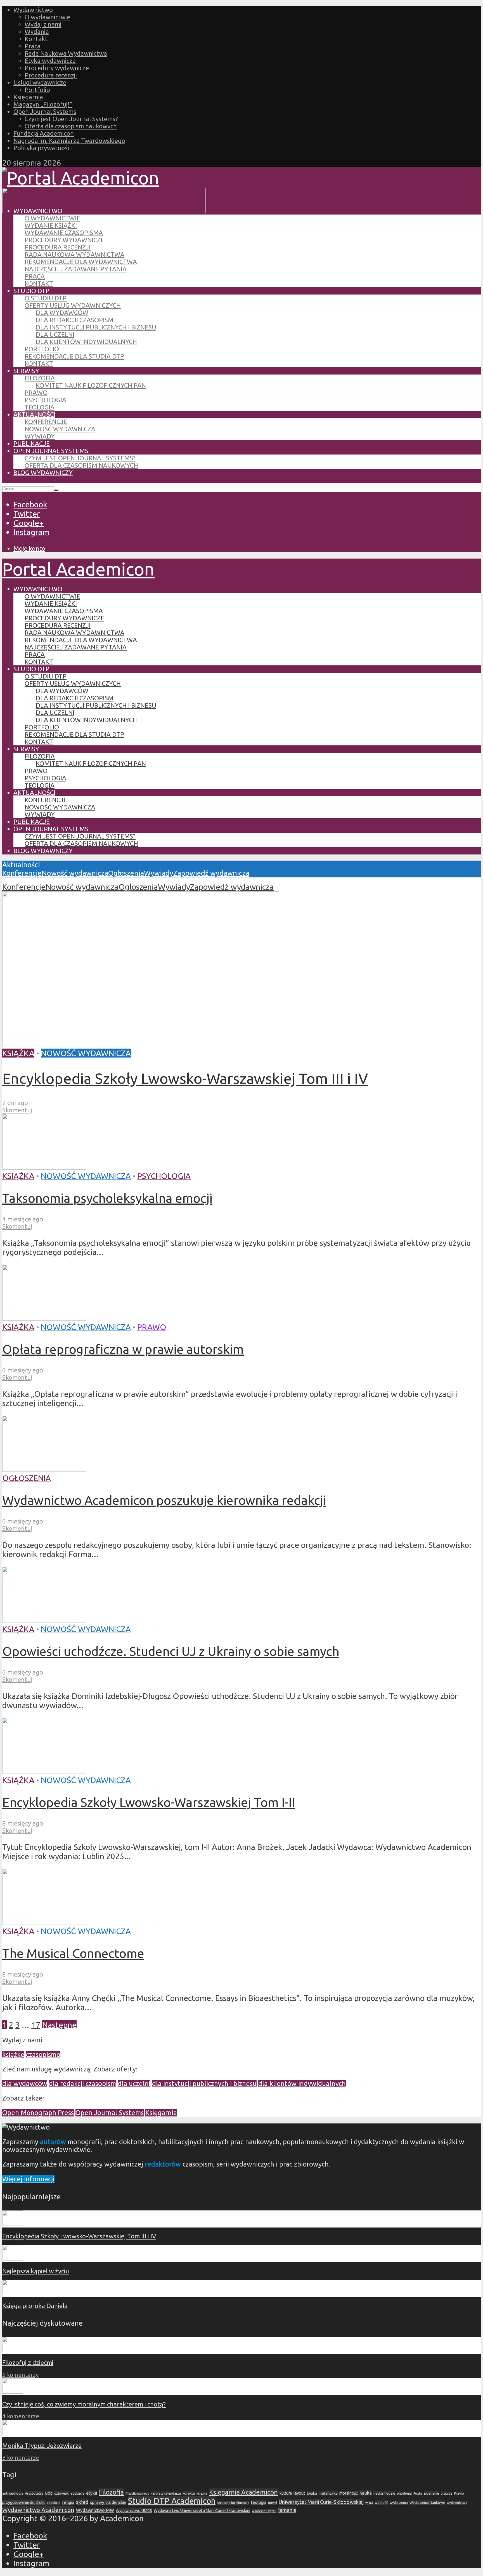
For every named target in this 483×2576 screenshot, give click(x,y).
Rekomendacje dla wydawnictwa (81, 262)
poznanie (432, 2493)
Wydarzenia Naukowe (427, 2502)
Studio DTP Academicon (172, 2501)
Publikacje (32, 443)
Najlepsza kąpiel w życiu (36, 2271)
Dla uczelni (55, 334)
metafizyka (328, 2493)
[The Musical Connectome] (44, 1922)
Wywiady (40, 436)
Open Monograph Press (38, 2113)
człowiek (61, 2493)
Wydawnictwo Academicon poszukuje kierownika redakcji (164, 1500)
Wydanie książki (51, 225)
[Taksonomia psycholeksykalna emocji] (44, 1167)
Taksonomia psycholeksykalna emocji (107, 1198)
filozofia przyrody (137, 2493)
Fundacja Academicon (44, 133)
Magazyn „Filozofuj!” (43, 104)
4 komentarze (21, 2416)
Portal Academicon (78, 569)
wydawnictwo (457, 2503)
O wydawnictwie (47, 17)
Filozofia (40, 378)
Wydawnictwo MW (95, 2510)
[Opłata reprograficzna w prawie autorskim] (44, 1318)
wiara (369, 2503)
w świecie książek (264, 2511)
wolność (381, 2502)
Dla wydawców (62, 313)
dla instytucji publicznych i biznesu (204, 2084)
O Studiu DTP (46, 298)
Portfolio (37, 90)
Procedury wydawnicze (57, 68)
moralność (349, 2493)
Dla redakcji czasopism (75, 320)
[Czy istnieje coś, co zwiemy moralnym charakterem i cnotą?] (13, 2391)
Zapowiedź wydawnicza (211, 873)
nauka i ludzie (384, 2493)
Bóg (49, 2493)
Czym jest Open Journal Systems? (71, 119)
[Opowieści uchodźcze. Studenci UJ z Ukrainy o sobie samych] (44, 1620)
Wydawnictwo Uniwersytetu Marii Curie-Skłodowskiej (202, 2510)
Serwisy (26, 371)
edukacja (77, 2493)
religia (68, 2502)
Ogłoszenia (126, 873)
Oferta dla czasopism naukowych (71, 126)
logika (312, 2493)
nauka (366, 2493)
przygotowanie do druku (24, 2502)
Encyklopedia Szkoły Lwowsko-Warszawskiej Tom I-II (149, 1802)
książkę (13, 2055)
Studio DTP (31, 291)
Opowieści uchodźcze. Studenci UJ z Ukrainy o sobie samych (171, 1651)
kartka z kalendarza (166, 2493)
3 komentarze (21, 2458)
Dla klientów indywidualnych (86, 342)
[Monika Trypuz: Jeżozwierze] (13, 2433)
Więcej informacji (28, 2179)
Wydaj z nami (43, 24)
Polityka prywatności (43, 148)
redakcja (54, 2503)
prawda (447, 2493)
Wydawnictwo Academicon (38, 2510)
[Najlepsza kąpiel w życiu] (13, 2258)
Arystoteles (34, 2493)
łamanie (287, 2510)
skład (82, 2502)
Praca (33, 46)
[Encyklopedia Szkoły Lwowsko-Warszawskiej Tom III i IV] (141, 1044)
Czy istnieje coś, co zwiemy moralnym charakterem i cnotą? (84, 2404)
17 (36, 2025)
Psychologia (45, 400)
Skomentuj (17, 1110)
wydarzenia (399, 2503)
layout (299, 2493)
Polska (418, 2493)
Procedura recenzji (51, 75)
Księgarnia (28, 97)
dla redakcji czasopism (82, 2084)
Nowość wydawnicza (60, 429)
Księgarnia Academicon (243, 2492)
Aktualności (34, 414)
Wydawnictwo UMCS (134, 2511)
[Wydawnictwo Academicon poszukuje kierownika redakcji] (44, 1469)
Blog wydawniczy (43, 473)
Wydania (37, 31)
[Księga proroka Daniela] (13, 2293)
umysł (273, 2503)
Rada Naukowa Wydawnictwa (66, 53)
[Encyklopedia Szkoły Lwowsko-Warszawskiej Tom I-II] (44, 1771)
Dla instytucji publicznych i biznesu (96, 327)
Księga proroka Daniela (35, 2306)
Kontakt (36, 39)
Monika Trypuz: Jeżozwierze (42, 2446)
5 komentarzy (20, 2375)
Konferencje (46, 422)
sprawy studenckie (108, 2502)
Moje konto (29, 548)
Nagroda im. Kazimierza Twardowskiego (69, 141)
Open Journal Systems (45, 111)
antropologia (13, 2493)
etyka (92, 2493)
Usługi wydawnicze (40, 82)
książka (202, 2493)
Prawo (36, 393)
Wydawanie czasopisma (64, 233)
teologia (259, 2502)
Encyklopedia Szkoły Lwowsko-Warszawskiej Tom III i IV (185, 1078)
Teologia (40, 407)
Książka (18, 1053)
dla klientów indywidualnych (302, 2084)
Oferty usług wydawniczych (73, 305)
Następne (59, 2025)
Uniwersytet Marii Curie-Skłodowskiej (321, 2502)
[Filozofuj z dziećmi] (13, 2350)
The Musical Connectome (73, 1953)
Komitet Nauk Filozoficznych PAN (91, 385)
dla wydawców (25, 2084)
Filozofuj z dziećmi (28, 2362)
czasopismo (43, 2055)
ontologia (404, 2493)
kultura (286, 2493)
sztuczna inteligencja (233, 2503)
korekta (189, 2493)
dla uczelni (134, 2084)
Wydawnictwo (33, 10)
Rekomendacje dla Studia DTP (74, 356)
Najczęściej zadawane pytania (76, 269)
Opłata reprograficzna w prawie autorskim (123, 1349)
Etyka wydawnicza (50, 61)
